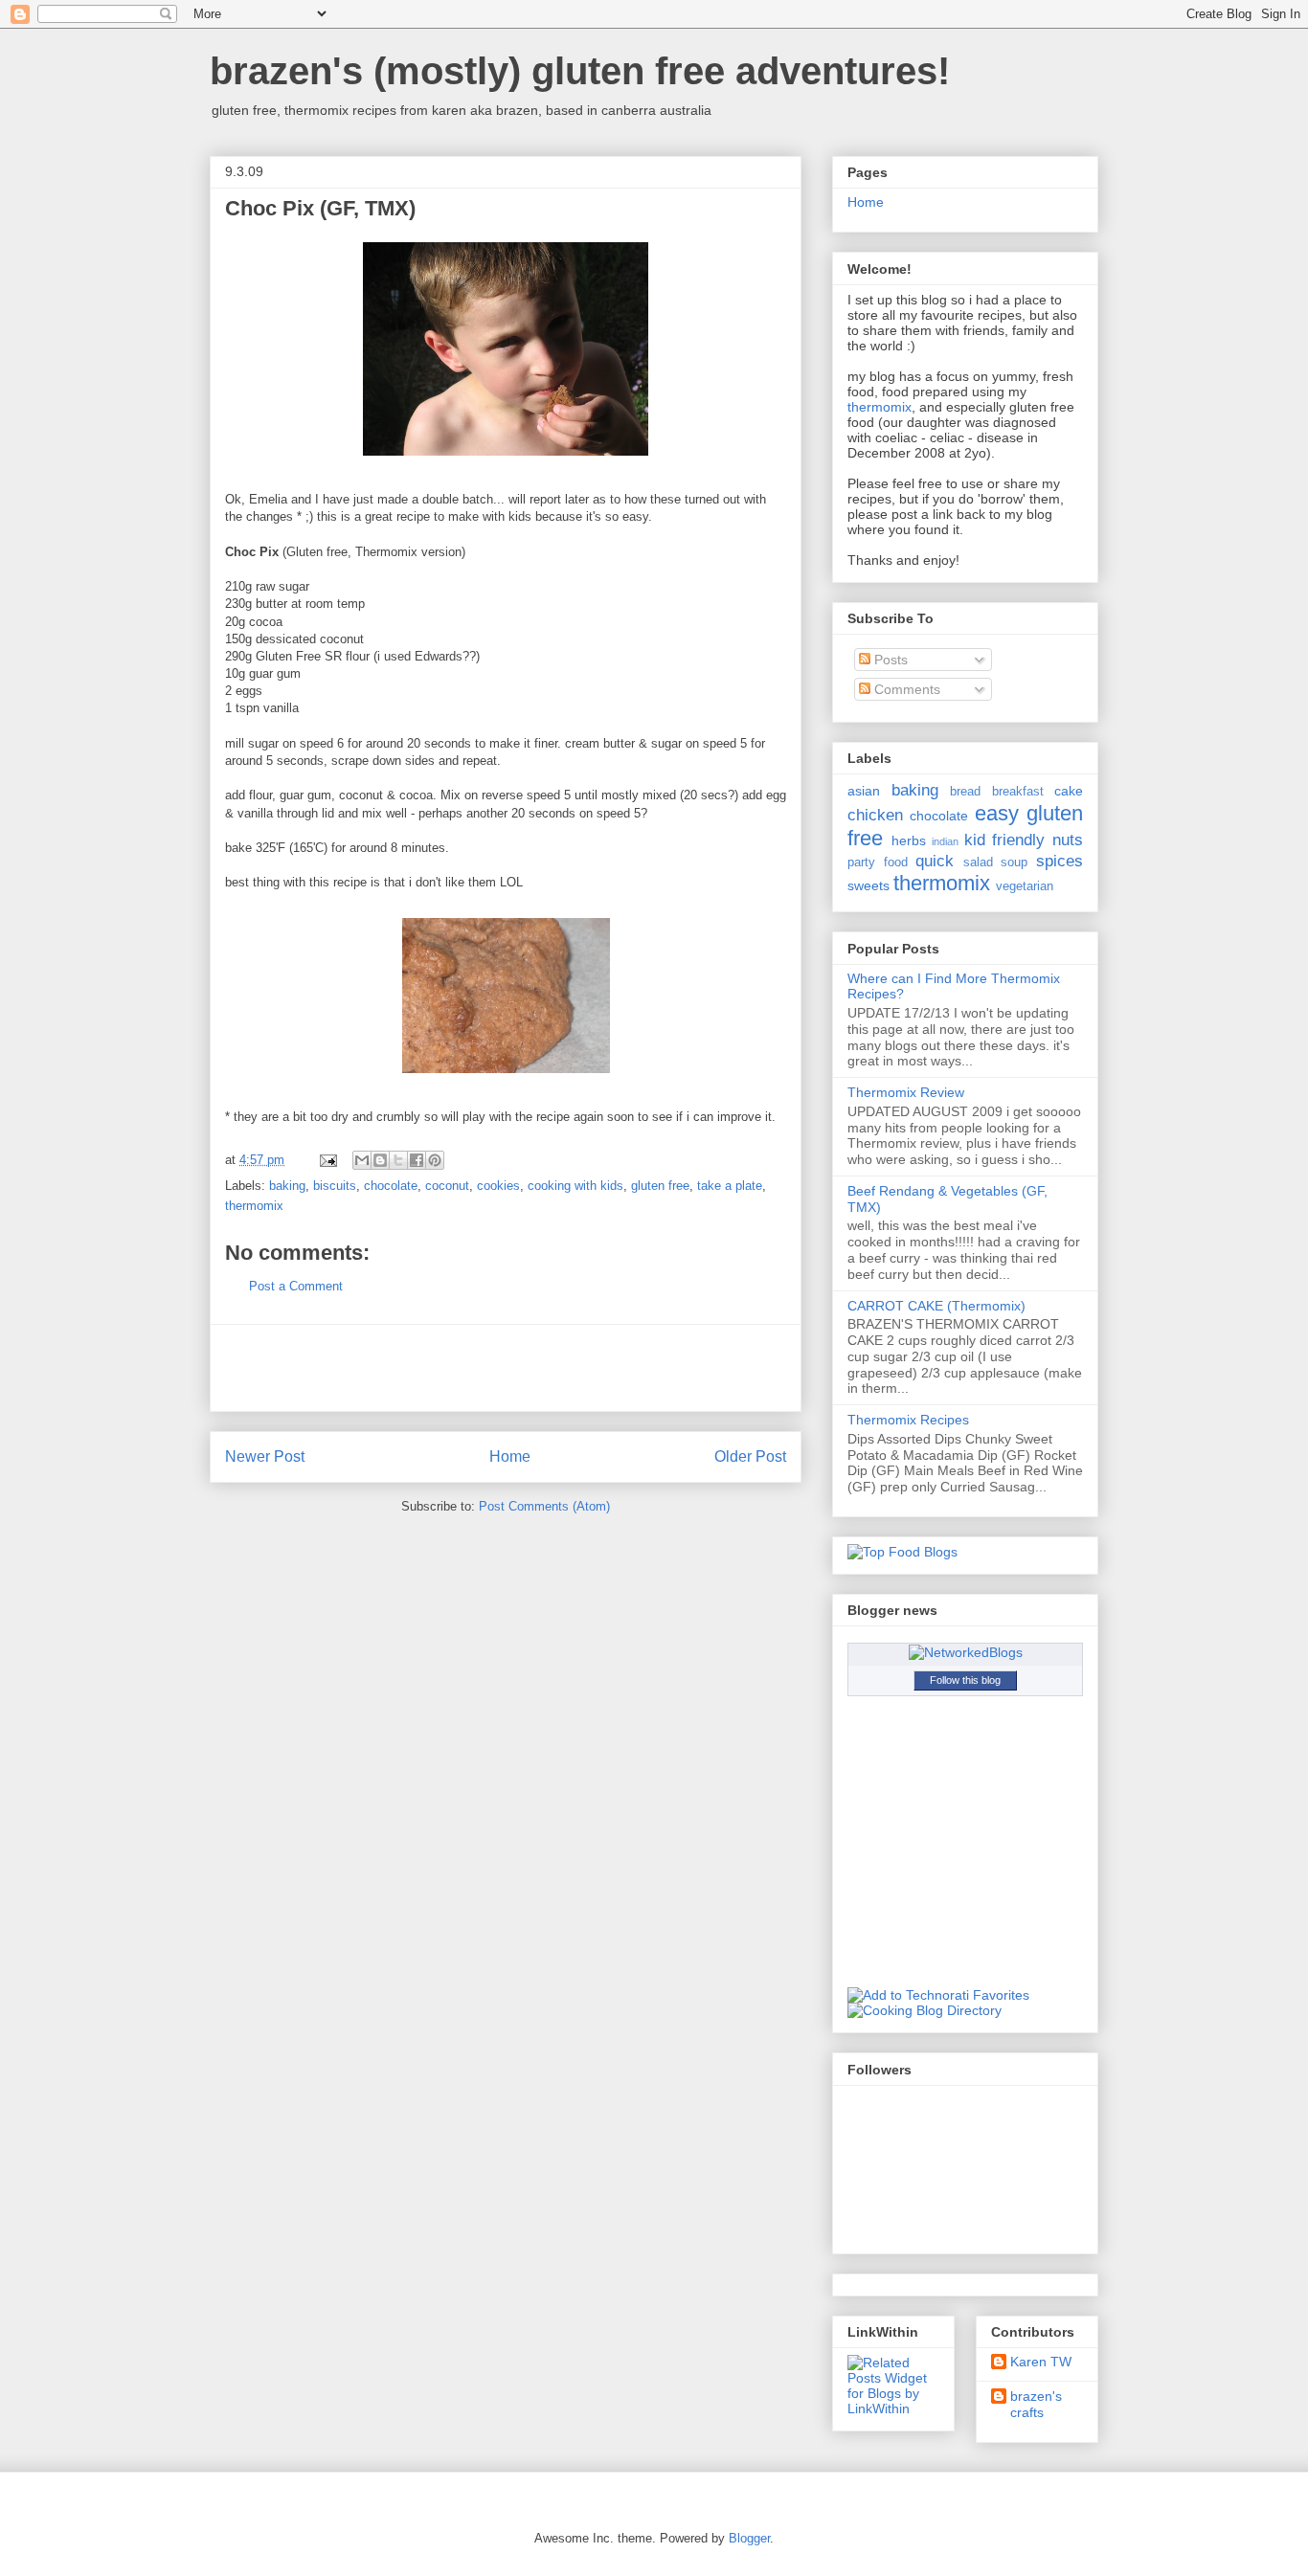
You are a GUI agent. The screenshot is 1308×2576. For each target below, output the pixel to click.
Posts (889, 660)
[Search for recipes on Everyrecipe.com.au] (902, 1552)
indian (945, 841)
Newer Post (265, 1456)
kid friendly (1005, 840)
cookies (498, 1186)
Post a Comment (296, 1286)
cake (1069, 791)
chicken (875, 815)
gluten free (660, 1186)
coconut (447, 1186)
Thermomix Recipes (908, 1420)
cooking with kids (575, 1186)
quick (935, 861)
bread (965, 792)
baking (287, 1186)
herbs (909, 840)
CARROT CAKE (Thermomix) (936, 1306)
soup (1014, 862)
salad (978, 862)
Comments (905, 689)
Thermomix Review (906, 1092)
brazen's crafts (1036, 2404)
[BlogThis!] (380, 1160)
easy (997, 813)
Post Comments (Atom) (544, 1506)
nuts (1068, 840)
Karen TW (1041, 2362)
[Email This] (362, 1160)
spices (1060, 861)
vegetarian (1025, 886)
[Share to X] (398, 1160)
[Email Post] (327, 1160)
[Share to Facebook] (417, 1160)
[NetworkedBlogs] (966, 1652)
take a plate (730, 1186)
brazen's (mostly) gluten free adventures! (580, 71)
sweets (868, 885)
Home (510, 1456)
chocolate (391, 1186)
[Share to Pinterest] (435, 1160)
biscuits (335, 1186)
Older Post (750, 1456)
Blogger (749, 2538)
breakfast (1018, 792)
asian (864, 791)
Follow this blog (965, 1680)
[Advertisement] (506, 1368)
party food (878, 862)
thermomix (254, 1206)
